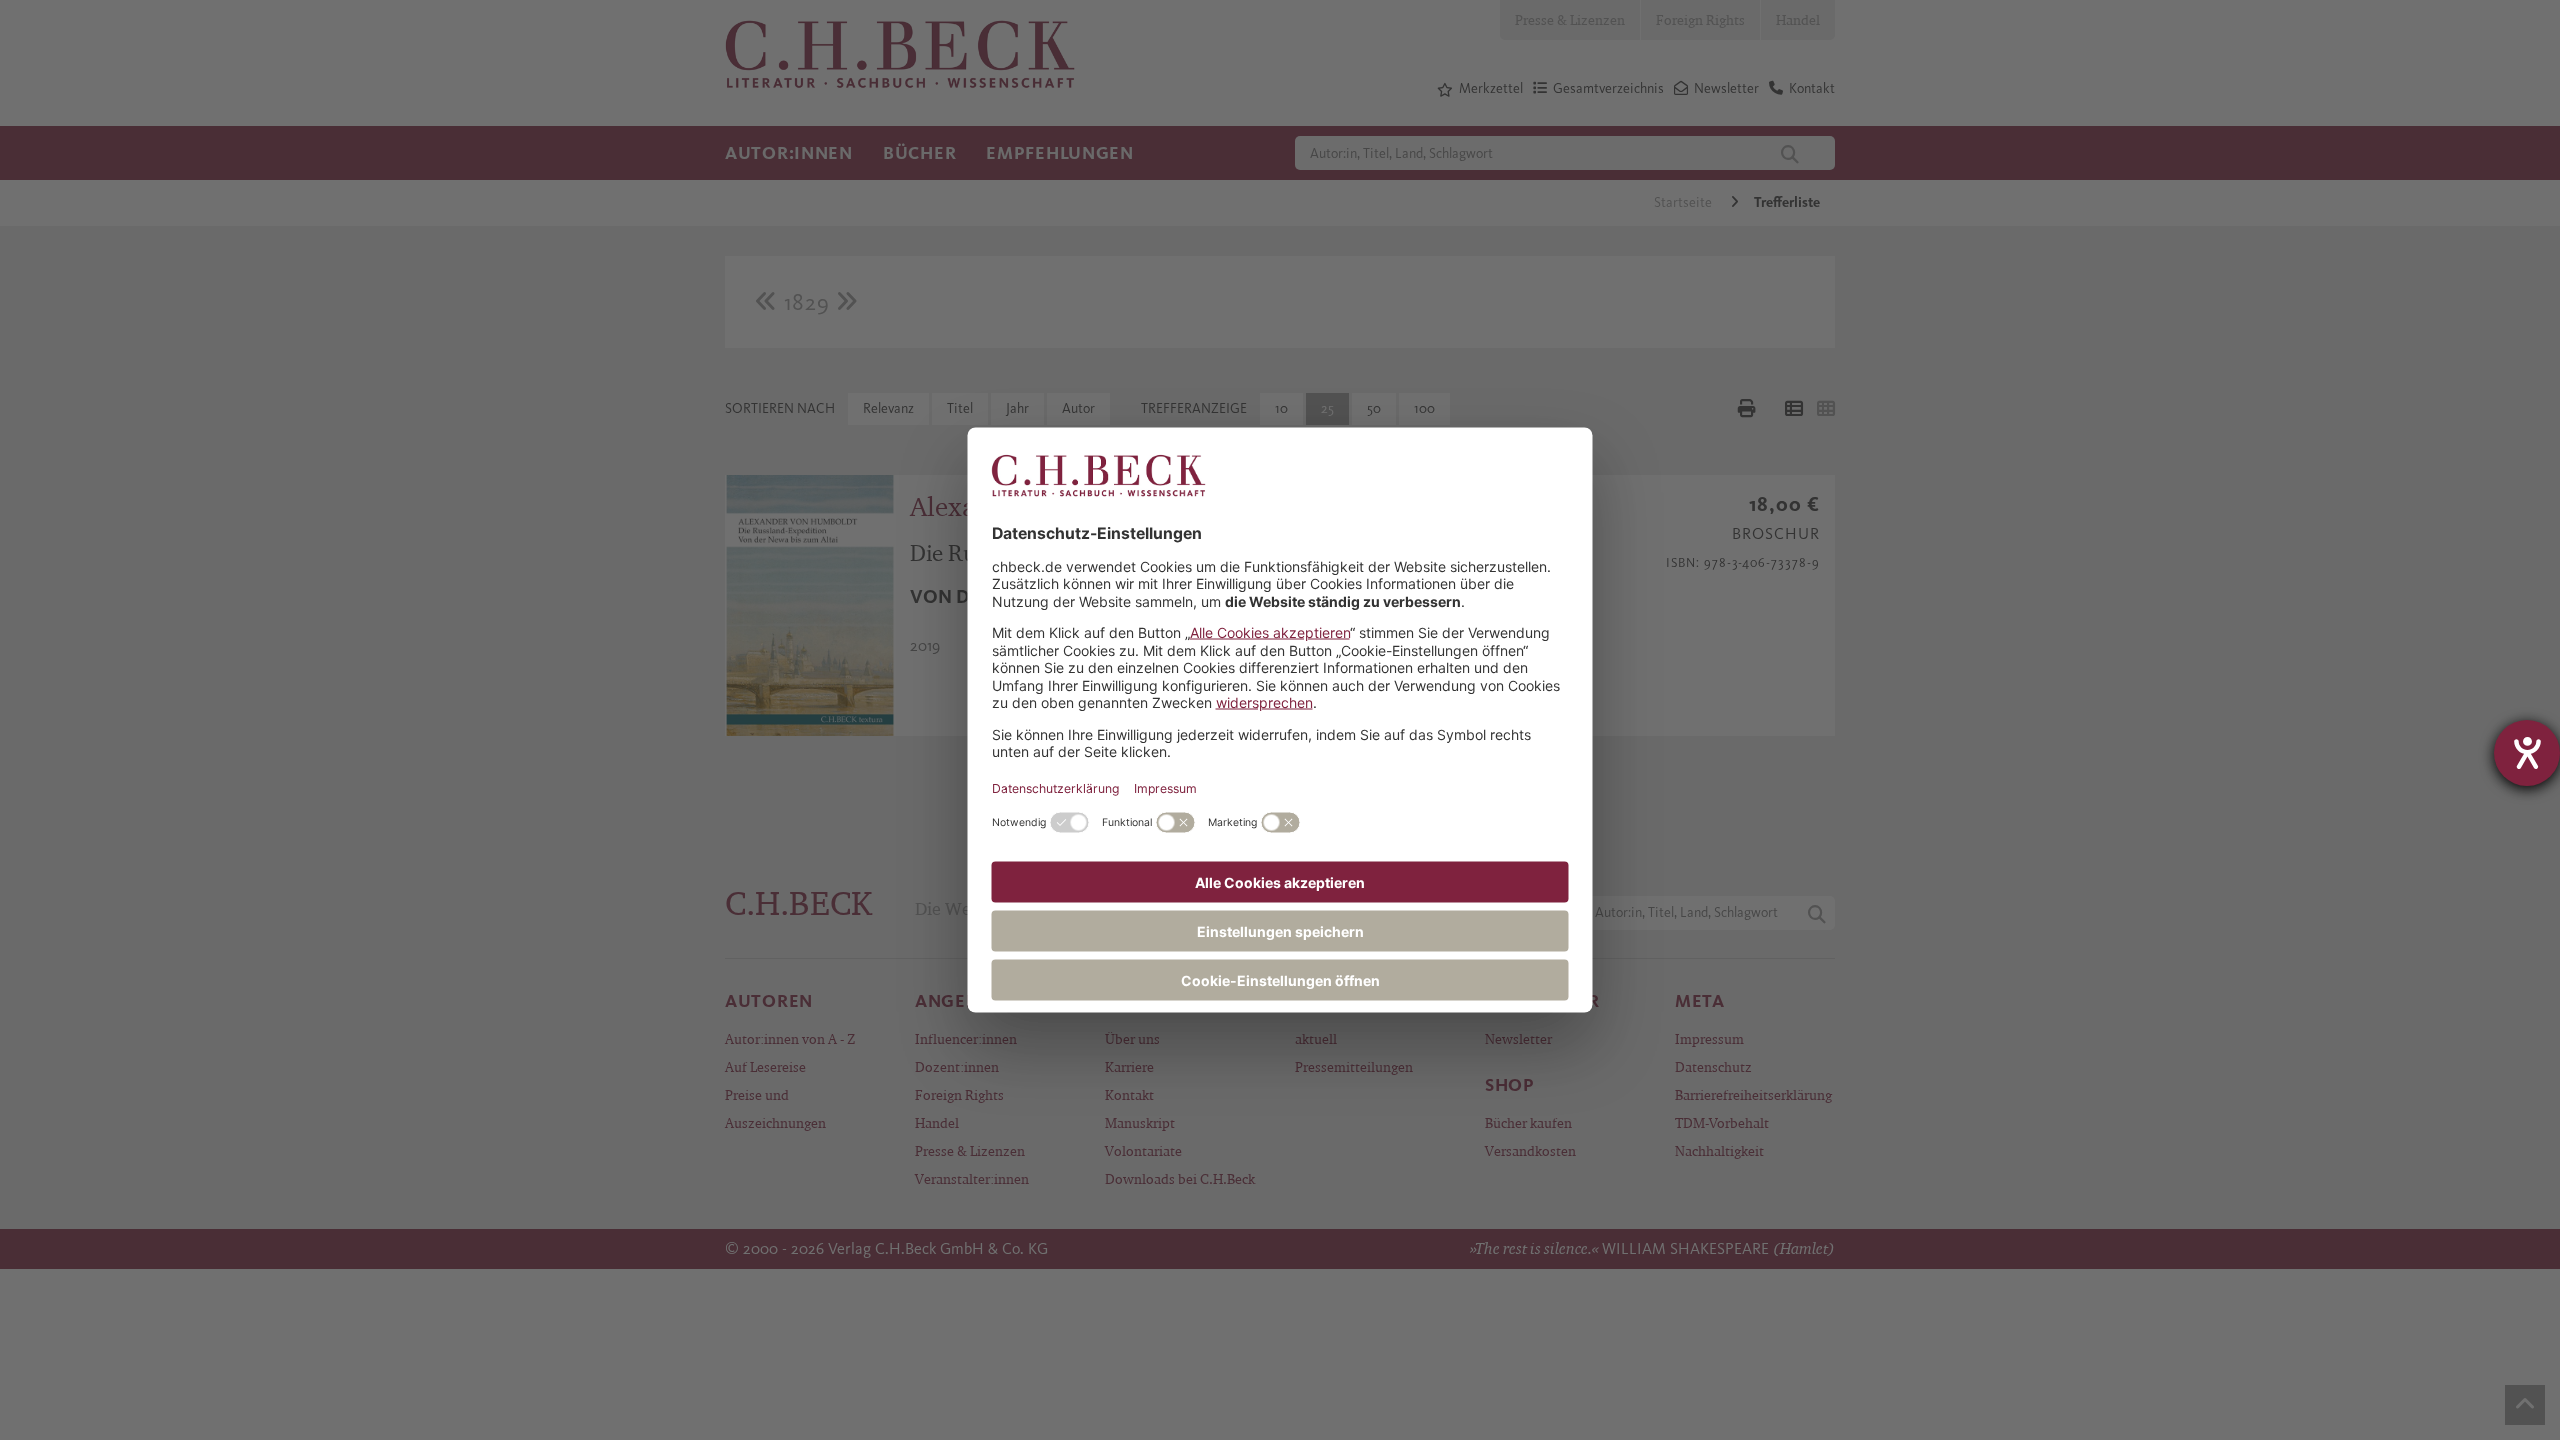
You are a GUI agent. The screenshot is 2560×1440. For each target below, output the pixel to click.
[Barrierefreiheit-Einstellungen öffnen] (2527, 753)
